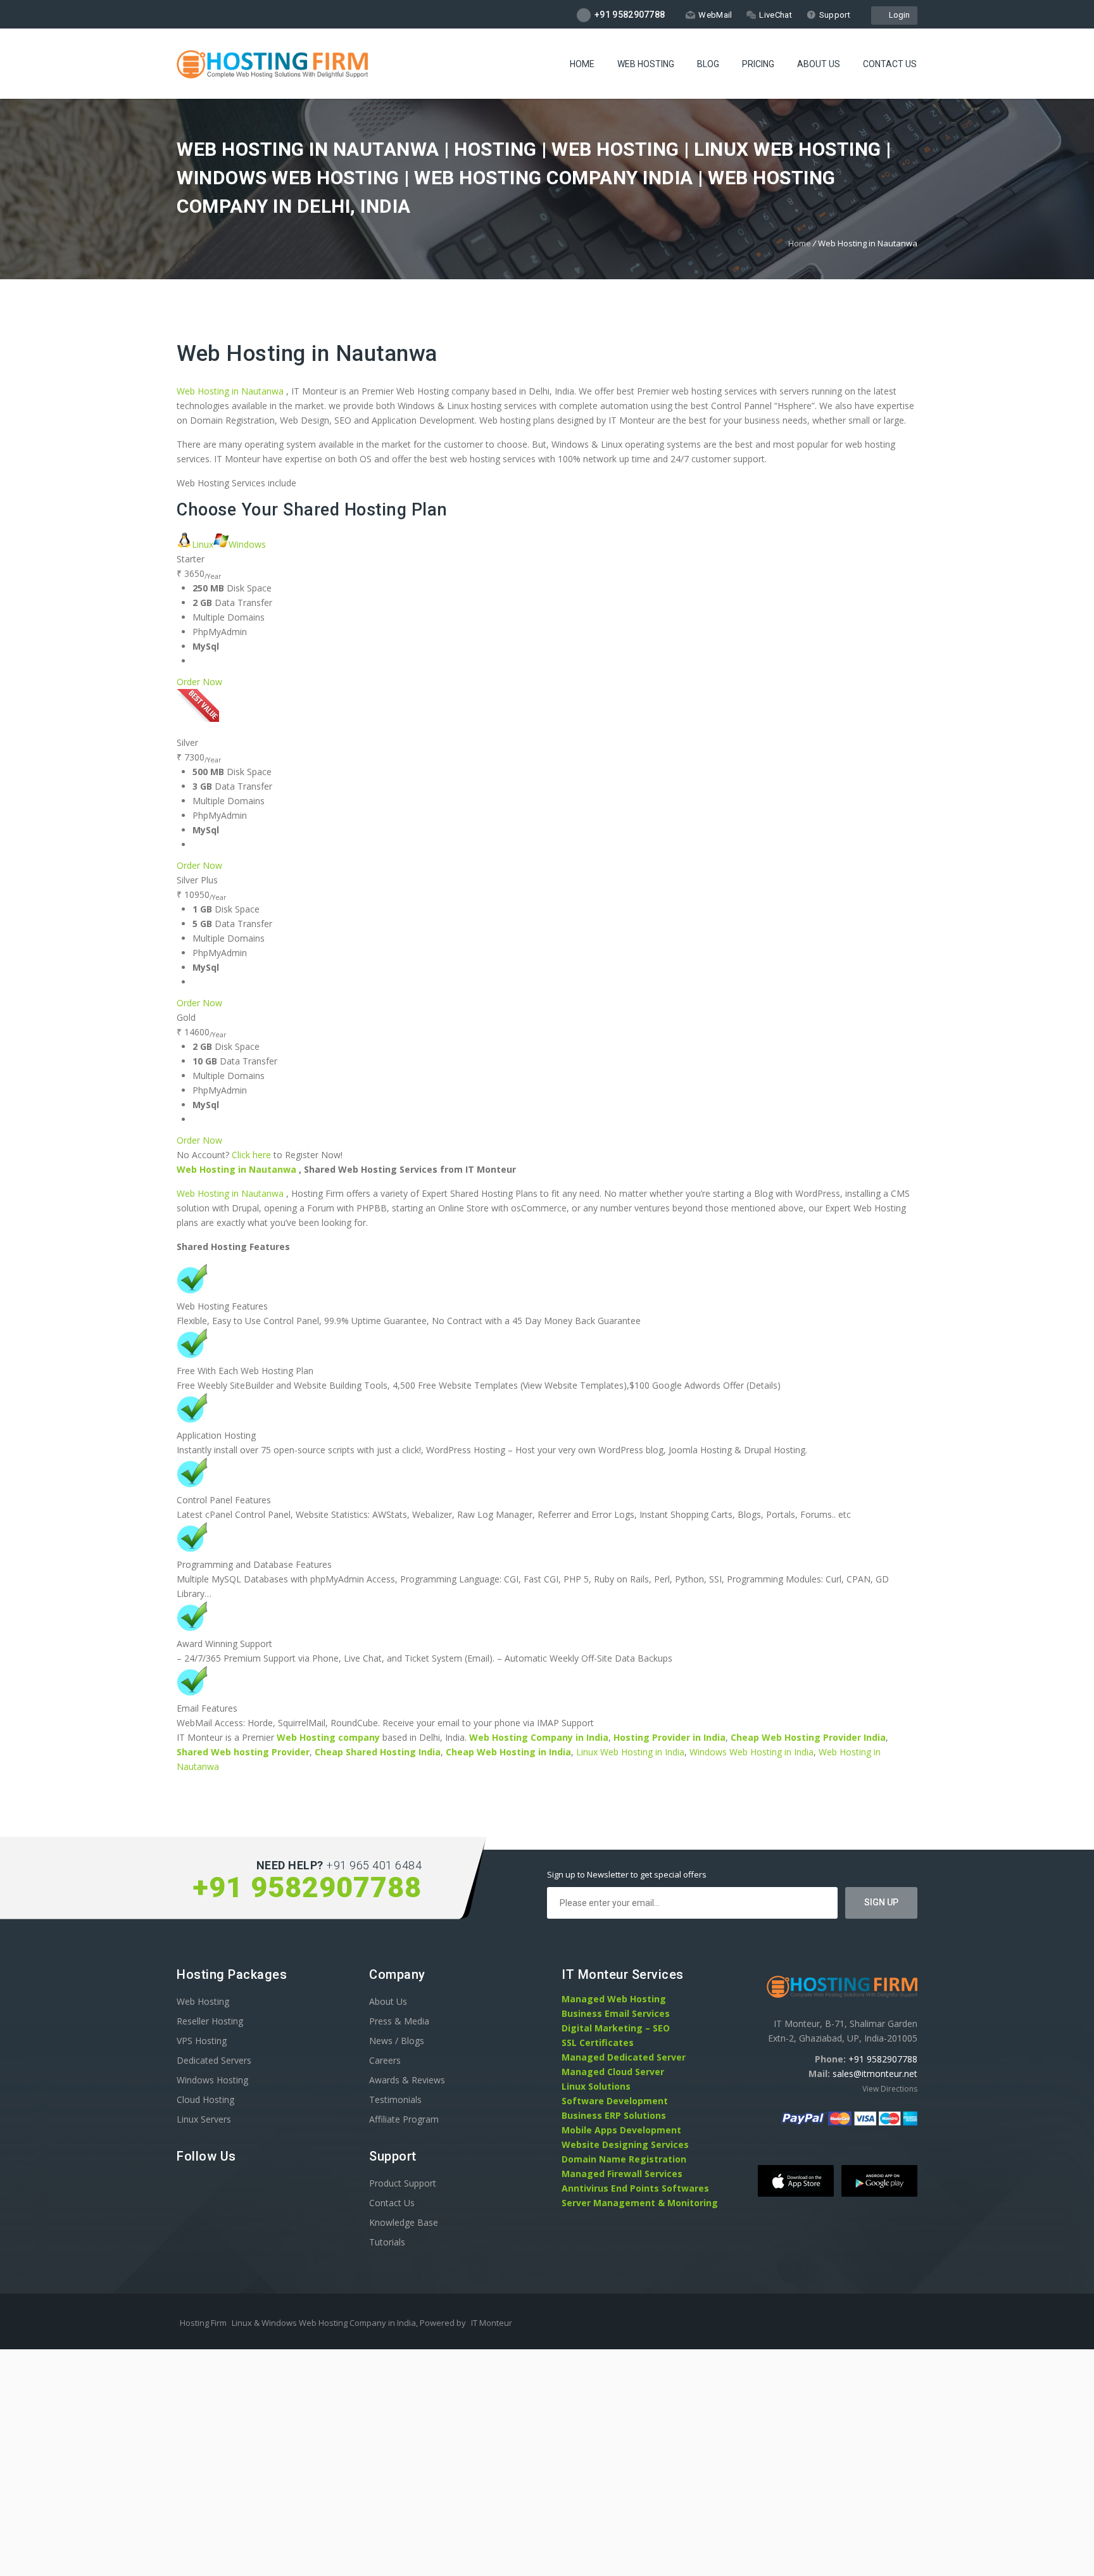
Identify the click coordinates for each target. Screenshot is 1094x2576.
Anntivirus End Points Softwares (635, 2188)
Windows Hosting (212, 2080)
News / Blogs (397, 2041)
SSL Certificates (598, 2042)
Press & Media (399, 2021)
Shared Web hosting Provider (243, 1752)
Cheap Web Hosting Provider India (808, 1737)
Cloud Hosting (205, 2099)
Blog (708, 64)
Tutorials (387, 2242)
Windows (247, 544)
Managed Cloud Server (613, 2072)
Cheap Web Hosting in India (508, 1752)
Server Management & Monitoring (640, 2203)
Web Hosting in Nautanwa (307, 354)
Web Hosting (646, 64)
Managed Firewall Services (622, 2174)
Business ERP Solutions (614, 2115)
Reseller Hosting (210, 2021)
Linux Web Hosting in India (630, 1752)
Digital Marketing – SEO (616, 2028)
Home (582, 64)
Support (835, 15)
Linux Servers (204, 2119)
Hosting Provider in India (670, 1737)
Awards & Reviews (407, 2080)
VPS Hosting (202, 2041)
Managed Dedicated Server (624, 2057)
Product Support (403, 2183)
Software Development (615, 2101)
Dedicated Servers (214, 2060)
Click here (251, 1155)
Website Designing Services (625, 2144)
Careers (385, 2060)
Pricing (758, 64)
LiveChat (775, 15)
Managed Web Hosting (614, 1999)
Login (897, 15)
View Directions (890, 2089)
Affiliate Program (404, 2119)
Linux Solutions (596, 2086)
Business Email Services (616, 2013)
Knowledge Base (404, 2222)
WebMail (715, 15)
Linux (203, 544)
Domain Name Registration (624, 2159)
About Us (819, 64)
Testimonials (395, 2099)
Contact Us (890, 64)
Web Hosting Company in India (539, 1737)
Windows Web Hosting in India (751, 1752)
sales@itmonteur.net (875, 2074)
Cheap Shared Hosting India (378, 1752)
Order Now (199, 682)
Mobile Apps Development (621, 2130)
